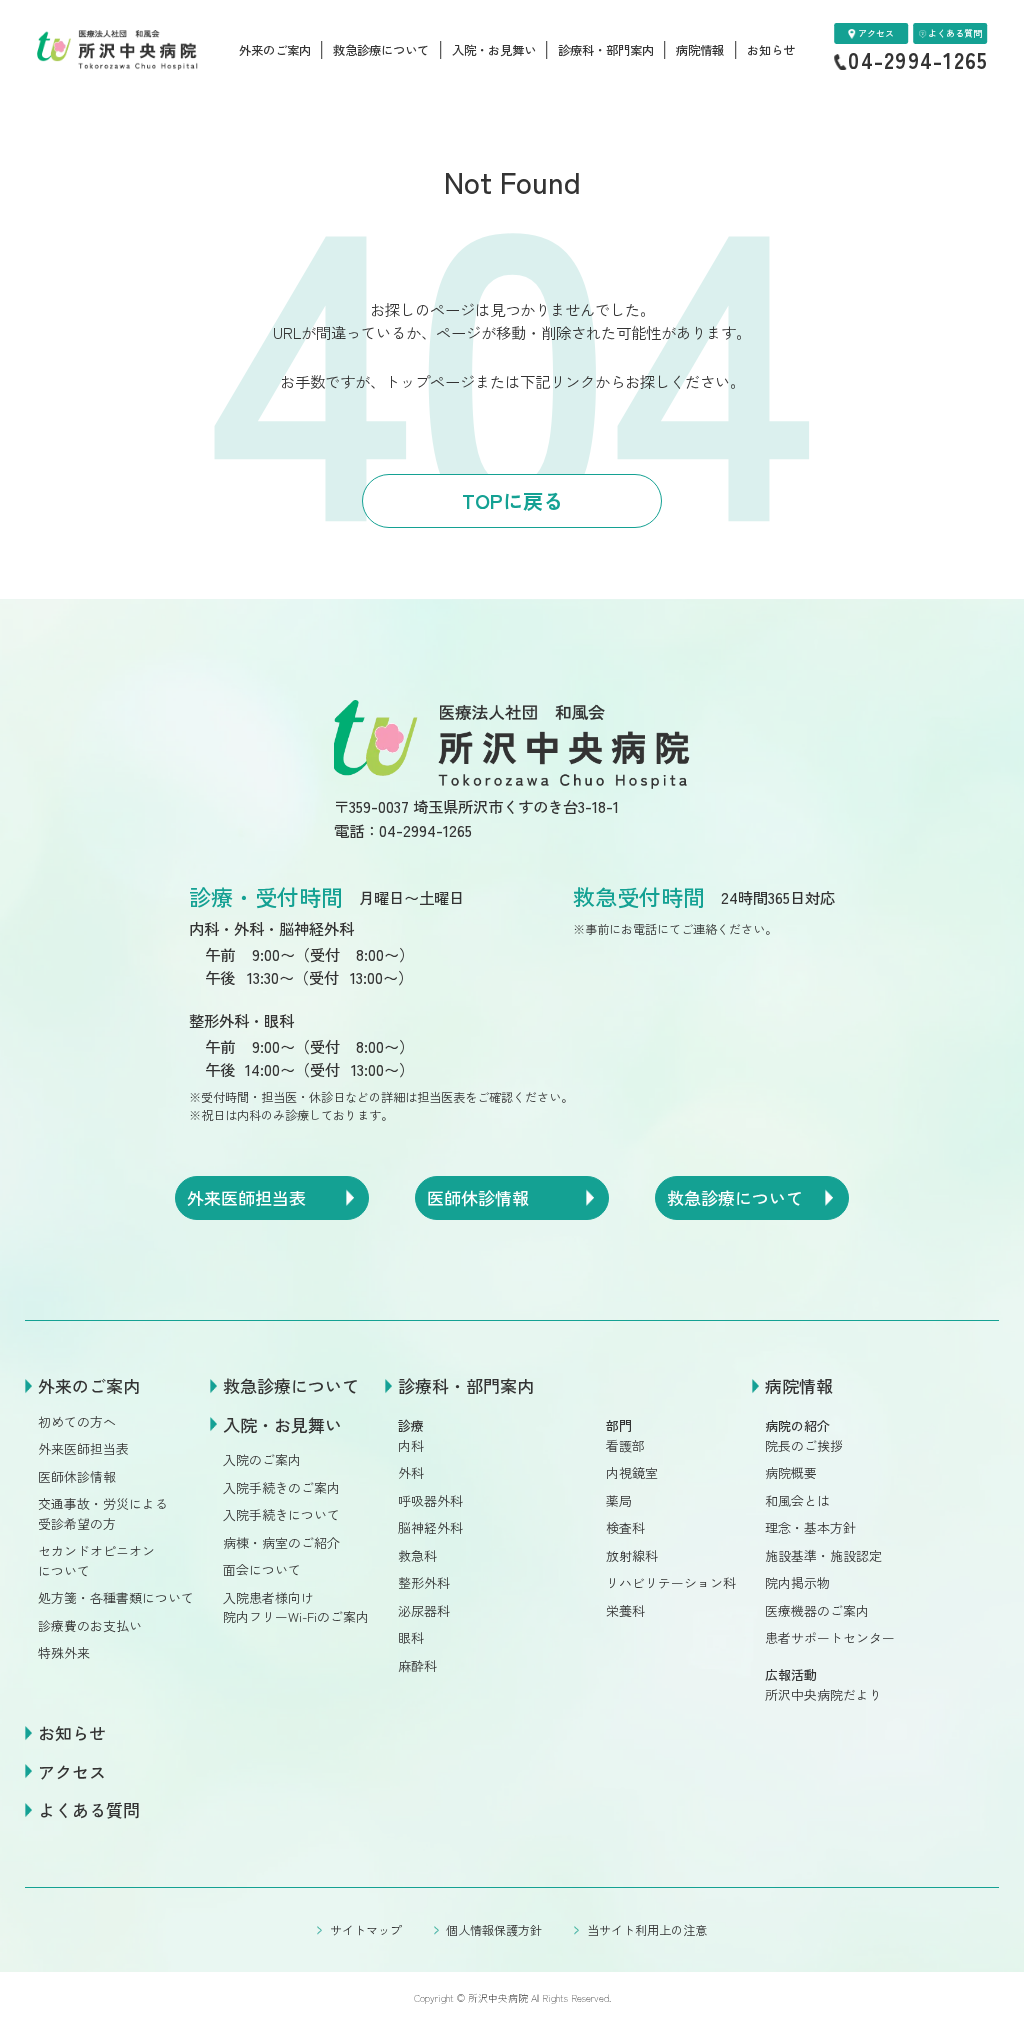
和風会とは (797, 1500)
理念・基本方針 (810, 1527)
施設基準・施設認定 (823, 1555)
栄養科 (625, 1610)
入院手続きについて (281, 1514)
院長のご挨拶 (804, 1445)
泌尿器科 (424, 1610)
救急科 (417, 1555)
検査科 (625, 1527)
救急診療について (381, 50)
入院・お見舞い (494, 50)
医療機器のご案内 (817, 1610)
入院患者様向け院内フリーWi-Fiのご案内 (296, 1607)
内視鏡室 (632, 1472)
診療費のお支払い (90, 1625)
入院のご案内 (262, 1459)
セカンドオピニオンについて (96, 1560)
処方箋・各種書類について (116, 1597)
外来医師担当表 (83, 1448)
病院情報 (700, 50)
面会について (262, 1569)
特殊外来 (64, 1652)
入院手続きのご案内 (281, 1487)
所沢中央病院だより (823, 1694)
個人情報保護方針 (494, 1929)
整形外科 (424, 1582)
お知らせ (771, 50)
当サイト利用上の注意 (646, 1929)
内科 (411, 1445)
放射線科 (632, 1555)
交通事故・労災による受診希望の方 (103, 1513)
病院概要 (791, 1472)
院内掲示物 (797, 1582)
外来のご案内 (275, 50)
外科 (411, 1472)
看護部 (625, 1445)
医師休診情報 (77, 1476)
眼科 (411, 1637)
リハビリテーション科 (671, 1582)
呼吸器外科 (430, 1500)
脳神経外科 (430, 1527)
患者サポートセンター (830, 1637)
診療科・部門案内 (606, 50)
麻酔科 (417, 1665)
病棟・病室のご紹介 (281, 1542)
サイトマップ (365, 1929)
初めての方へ (77, 1421)
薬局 (619, 1500)
